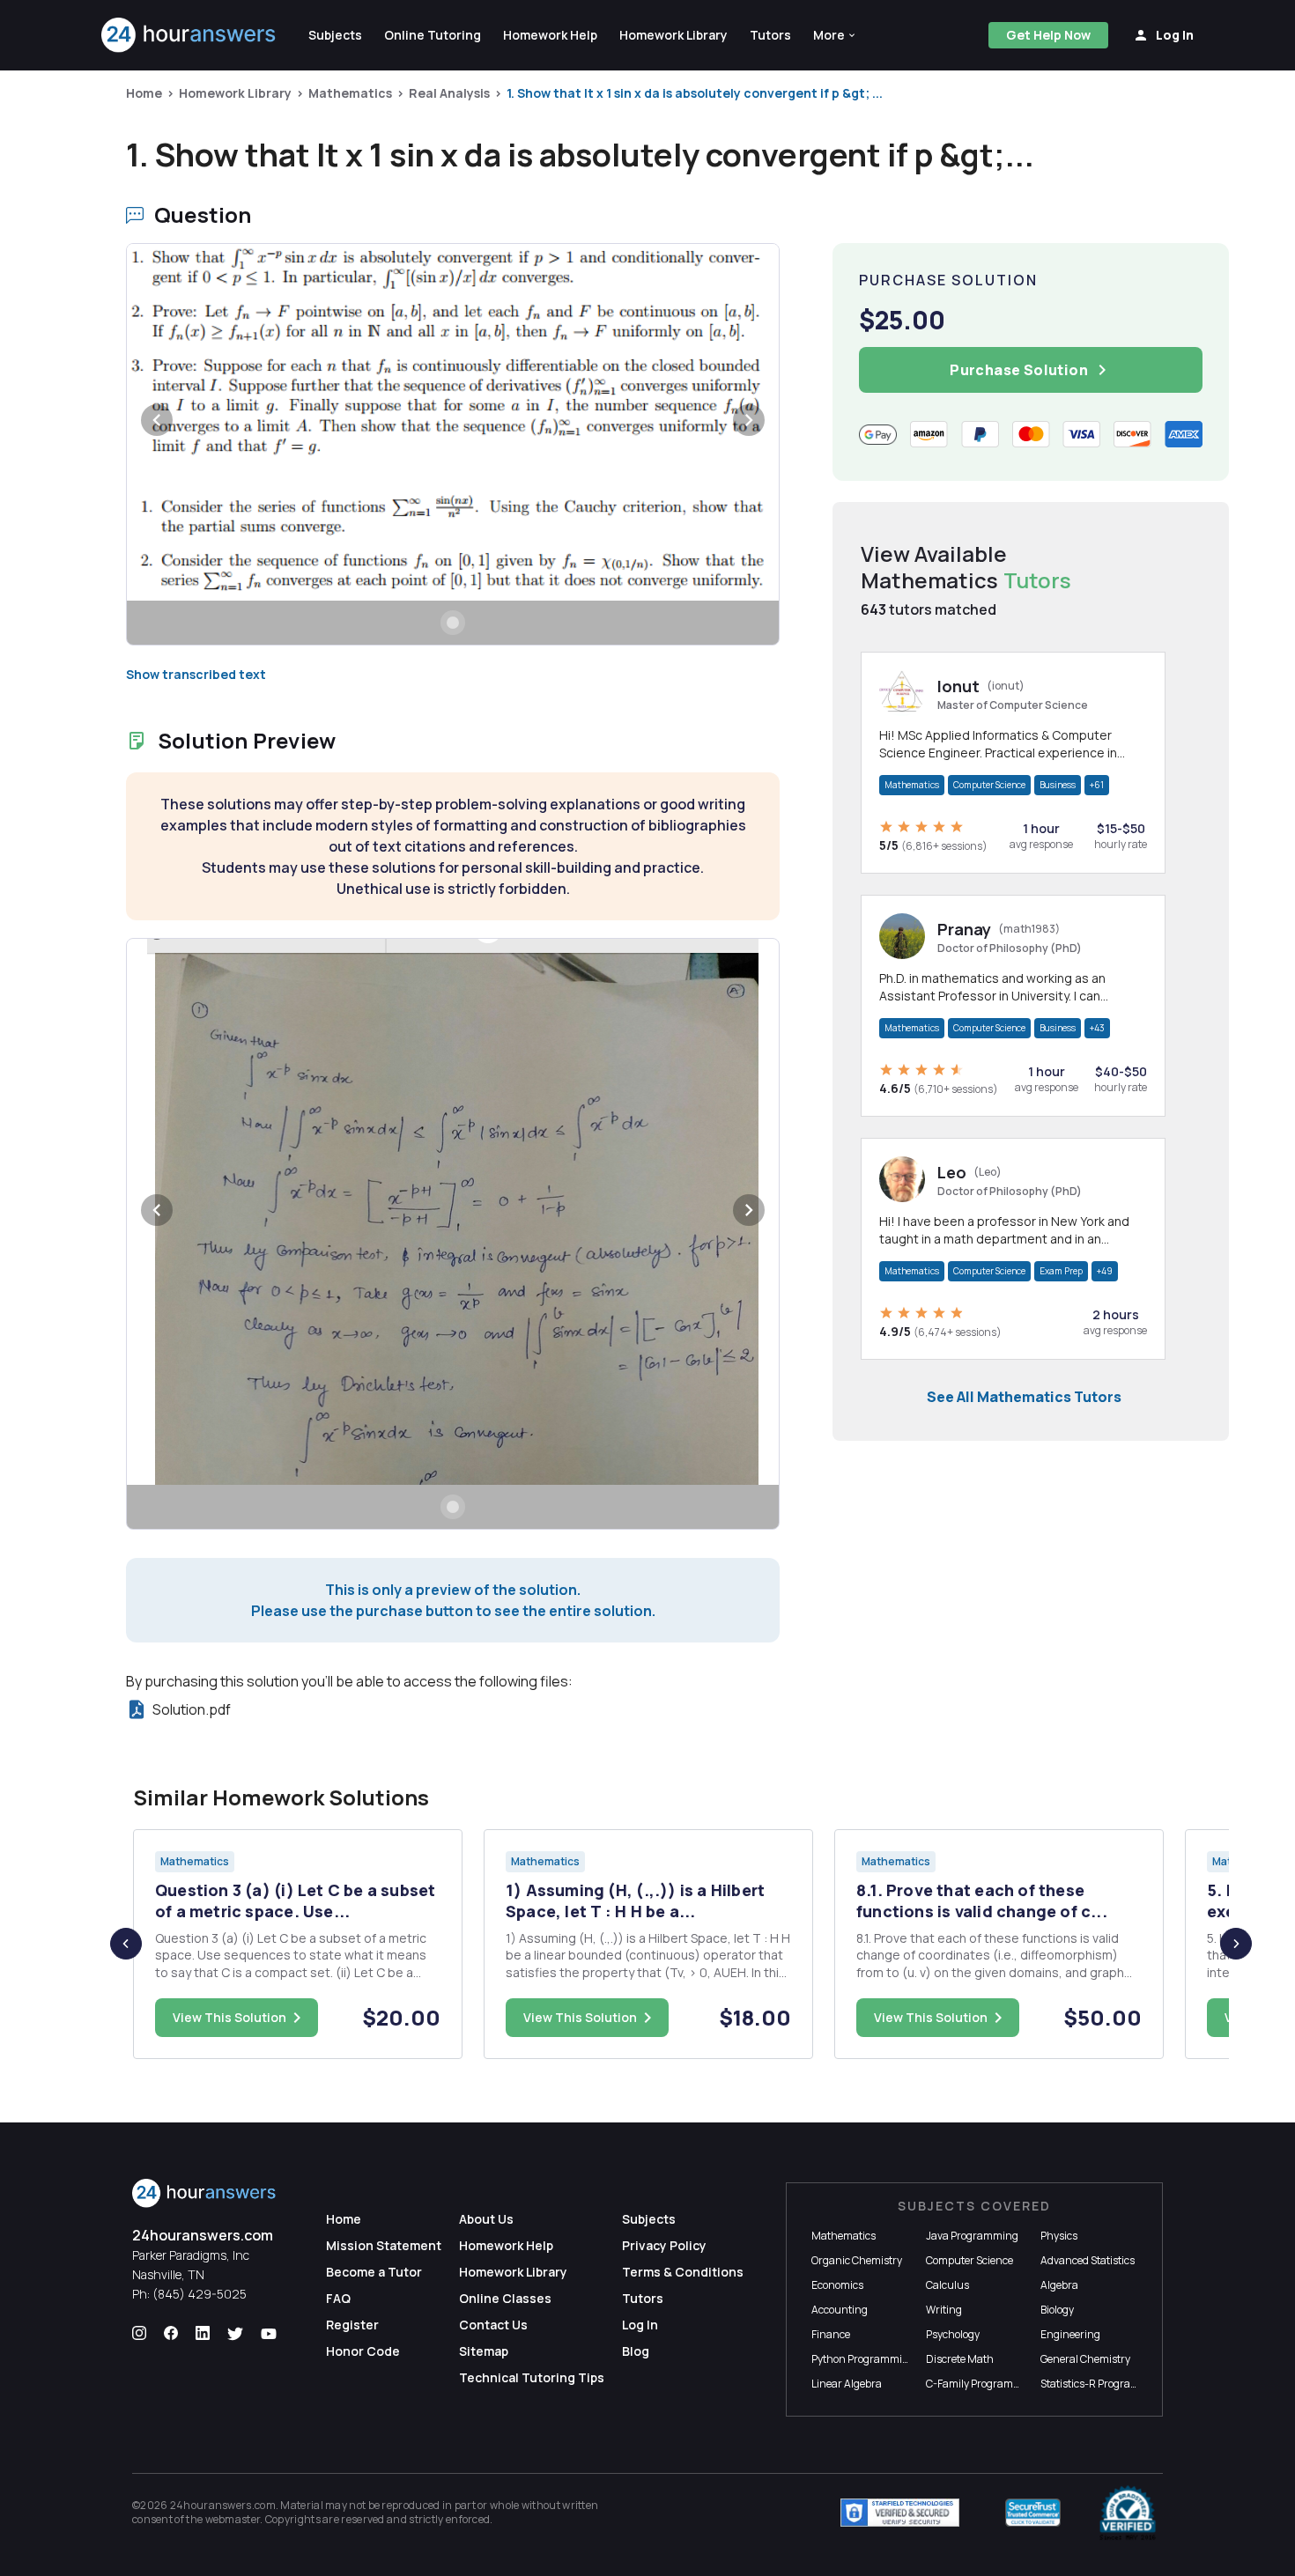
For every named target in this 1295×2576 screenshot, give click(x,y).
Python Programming (863, 2359)
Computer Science (989, 785)
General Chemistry (1085, 2359)
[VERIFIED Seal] (1128, 2513)
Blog (636, 2351)
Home (144, 93)
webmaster (233, 2519)
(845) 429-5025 (200, 2294)
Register (352, 2325)
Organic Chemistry (857, 2260)
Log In (640, 2325)
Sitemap (484, 2351)
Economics (837, 2285)
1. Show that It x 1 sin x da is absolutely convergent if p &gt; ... (695, 93)
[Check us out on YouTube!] (269, 2334)
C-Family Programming (982, 2384)
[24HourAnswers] (189, 35)
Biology (1057, 2310)
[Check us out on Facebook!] (171, 2334)
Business (1058, 785)
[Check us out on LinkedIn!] (203, 2334)
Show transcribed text (196, 674)
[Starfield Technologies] (900, 2513)
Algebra (1059, 2285)
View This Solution (229, 2017)
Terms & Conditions (683, 2272)
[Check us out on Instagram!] (139, 2334)
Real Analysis (449, 93)
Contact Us (493, 2325)
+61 (1097, 785)
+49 (1105, 1271)
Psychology (953, 2334)
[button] (835, 35)
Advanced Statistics (1088, 2260)
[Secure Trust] (1033, 2513)
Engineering (1070, 2334)
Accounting (840, 2310)
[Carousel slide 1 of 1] (453, 623)
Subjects (649, 2219)
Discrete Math (960, 2359)
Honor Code (363, 2351)
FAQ (338, 2298)
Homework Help (506, 2245)
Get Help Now (1048, 35)
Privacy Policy (664, 2245)
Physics (1059, 2236)
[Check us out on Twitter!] (235, 2334)
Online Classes (505, 2298)
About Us (486, 2219)
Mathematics (350, 93)
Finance (831, 2334)
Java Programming (972, 2236)
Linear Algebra (847, 2384)
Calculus (947, 2285)
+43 (1097, 1028)
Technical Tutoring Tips (532, 2377)
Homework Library (235, 93)
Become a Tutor (374, 2272)
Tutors (643, 2298)
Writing (944, 2310)
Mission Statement (384, 2245)
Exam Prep (1061, 1271)
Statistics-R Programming (1103, 2384)
